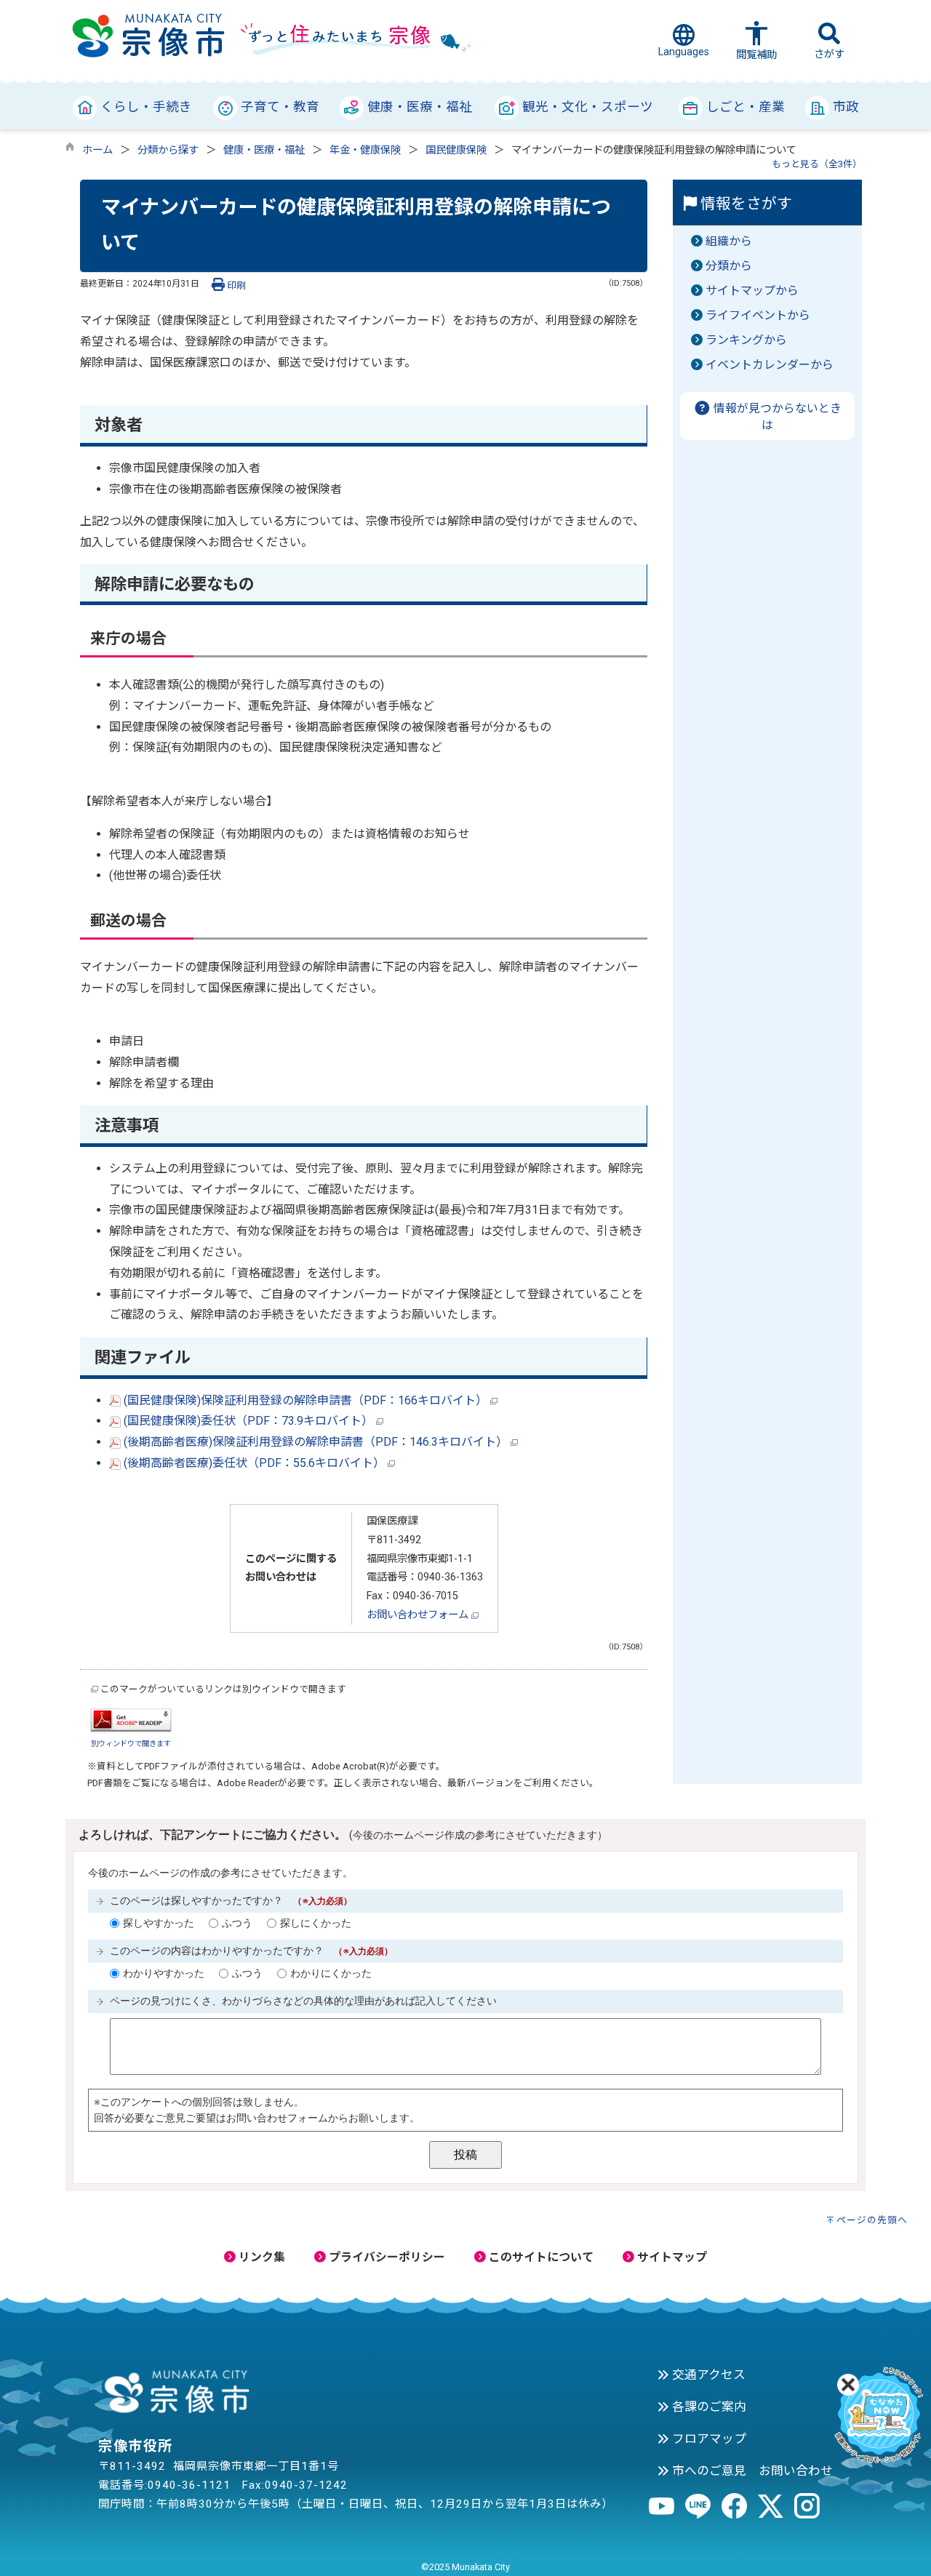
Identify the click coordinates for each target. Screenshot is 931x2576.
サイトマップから (752, 291)
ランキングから (746, 340)
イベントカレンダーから (770, 365)
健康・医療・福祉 (264, 150)
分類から (729, 266)
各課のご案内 (708, 2407)
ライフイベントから (758, 315)
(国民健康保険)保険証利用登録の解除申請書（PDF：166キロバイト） (305, 1400)
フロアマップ (708, 2439)
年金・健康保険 (365, 150)
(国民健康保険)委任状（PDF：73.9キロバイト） (248, 1421)
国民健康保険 (456, 150)
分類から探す (168, 150)
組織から (729, 241)
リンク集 (260, 2257)
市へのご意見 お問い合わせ (751, 2471)
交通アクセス (707, 2375)
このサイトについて (540, 2257)
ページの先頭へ (872, 2220)
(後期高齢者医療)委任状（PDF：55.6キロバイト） (254, 1463)
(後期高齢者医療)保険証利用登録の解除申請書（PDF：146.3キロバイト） (316, 1442)
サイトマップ (671, 2257)
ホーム (97, 150)
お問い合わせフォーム (419, 1615)
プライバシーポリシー (385, 2257)
